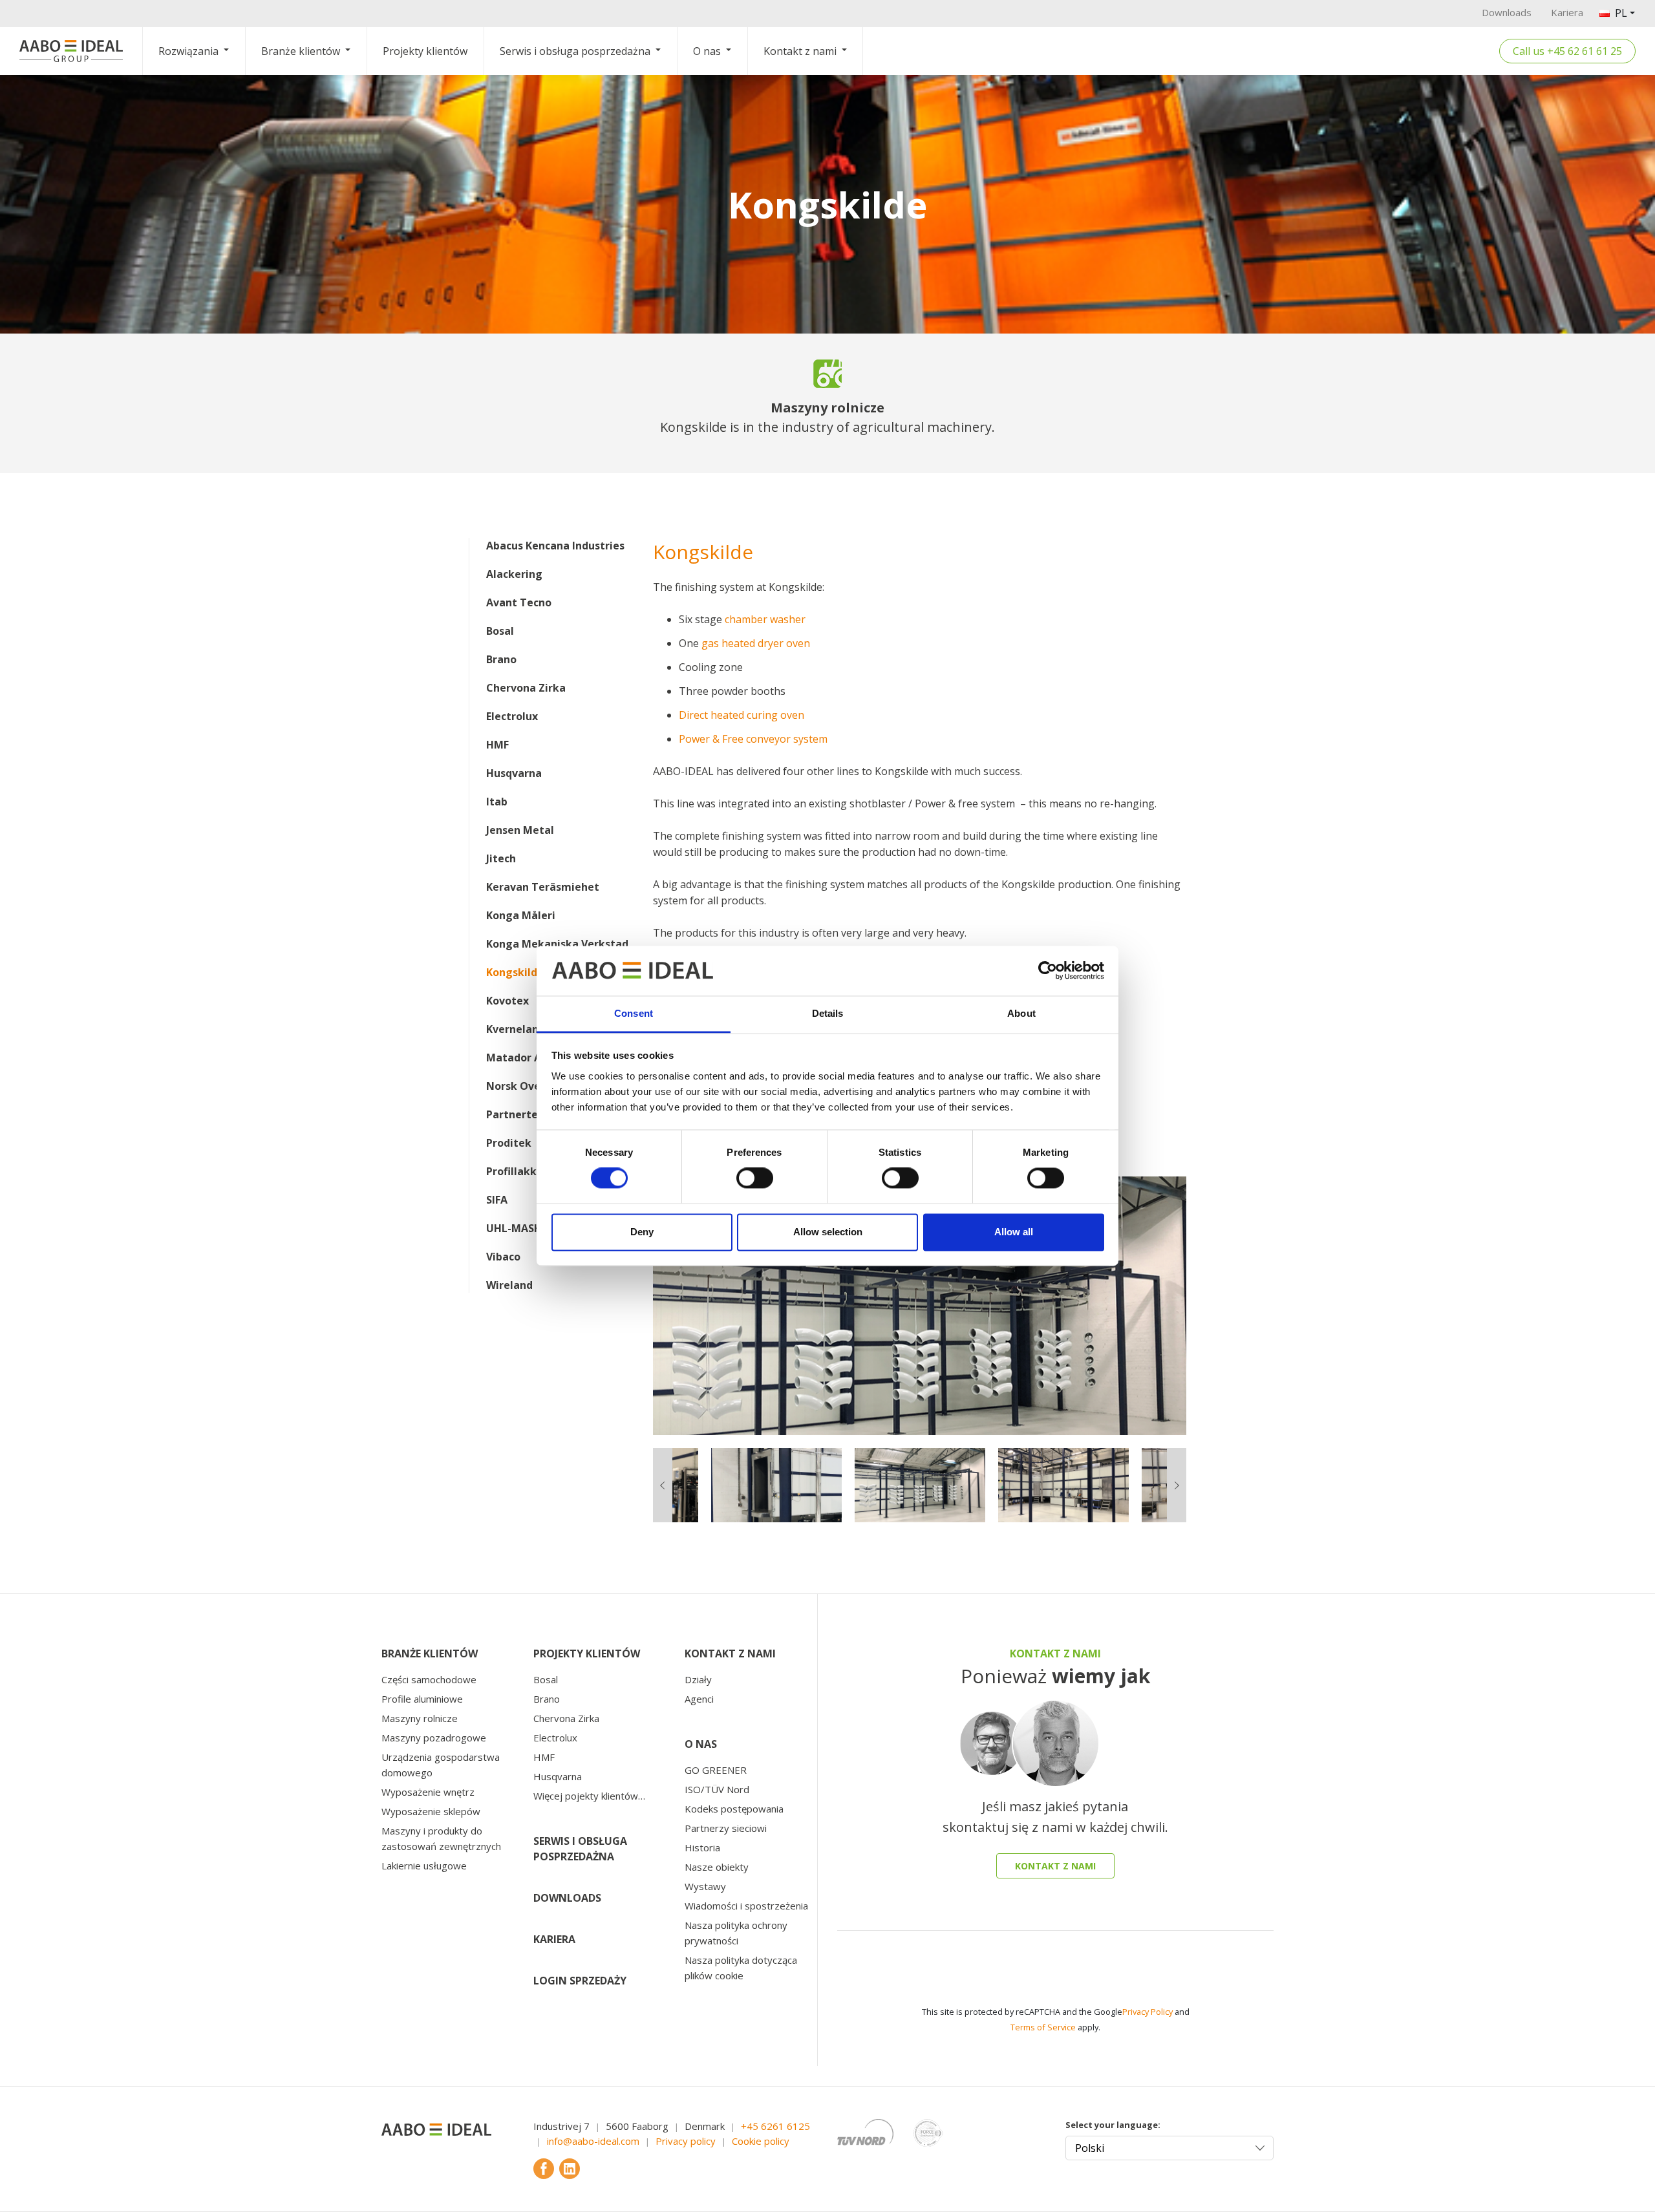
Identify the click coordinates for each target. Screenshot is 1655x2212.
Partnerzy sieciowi (726, 1828)
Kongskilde (515, 972)
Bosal (500, 631)
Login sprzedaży (580, 1981)
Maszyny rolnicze (420, 1718)
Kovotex (507, 1001)
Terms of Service (1043, 2027)
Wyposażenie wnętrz (428, 1792)
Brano (501, 659)
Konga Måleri (521, 915)
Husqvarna (514, 773)
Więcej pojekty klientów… (589, 1796)
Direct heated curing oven (742, 715)
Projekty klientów (425, 51)
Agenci (699, 1699)
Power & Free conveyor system (753, 739)
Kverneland (516, 1029)
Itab (497, 802)
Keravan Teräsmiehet (543, 887)
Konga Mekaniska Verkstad (557, 944)
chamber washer (765, 619)
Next (1196, 1306)
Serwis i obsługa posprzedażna (575, 51)
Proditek (509, 1143)
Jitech (501, 858)
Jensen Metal (520, 830)
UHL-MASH (514, 1228)
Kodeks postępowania (734, 1809)
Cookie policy (761, 2141)
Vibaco (503, 1257)
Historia (702, 1847)
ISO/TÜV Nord (717, 1789)
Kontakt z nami (800, 51)
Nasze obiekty (717, 1867)
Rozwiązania (188, 51)
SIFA (497, 1200)
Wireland (509, 1285)
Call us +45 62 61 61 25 (1567, 51)
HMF (497, 745)
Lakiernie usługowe (424, 1866)
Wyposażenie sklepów (431, 1811)
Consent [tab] (634, 1013)
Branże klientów (301, 51)
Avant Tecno (519, 602)
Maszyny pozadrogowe (434, 1738)
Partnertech (518, 1114)
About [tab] (1021, 1013)
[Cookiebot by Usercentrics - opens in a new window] (1048, 971)
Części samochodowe (429, 1679)
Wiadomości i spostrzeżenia (746, 1906)
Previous (643, 1306)
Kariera (1567, 12)
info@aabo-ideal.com (593, 2141)
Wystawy (705, 1886)
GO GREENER (716, 1770)
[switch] (755, 1178)
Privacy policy (686, 2141)
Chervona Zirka (526, 688)
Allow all (1014, 1232)
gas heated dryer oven (756, 643)
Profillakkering (525, 1171)
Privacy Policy (1148, 2012)
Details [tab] (828, 1013)
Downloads (1507, 12)
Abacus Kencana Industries (555, 546)
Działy (698, 1679)
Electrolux (512, 716)
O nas (707, 51)
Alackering (514, 574)
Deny (642, 1232)
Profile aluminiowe (422, 1699)
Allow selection (828, 1232)
